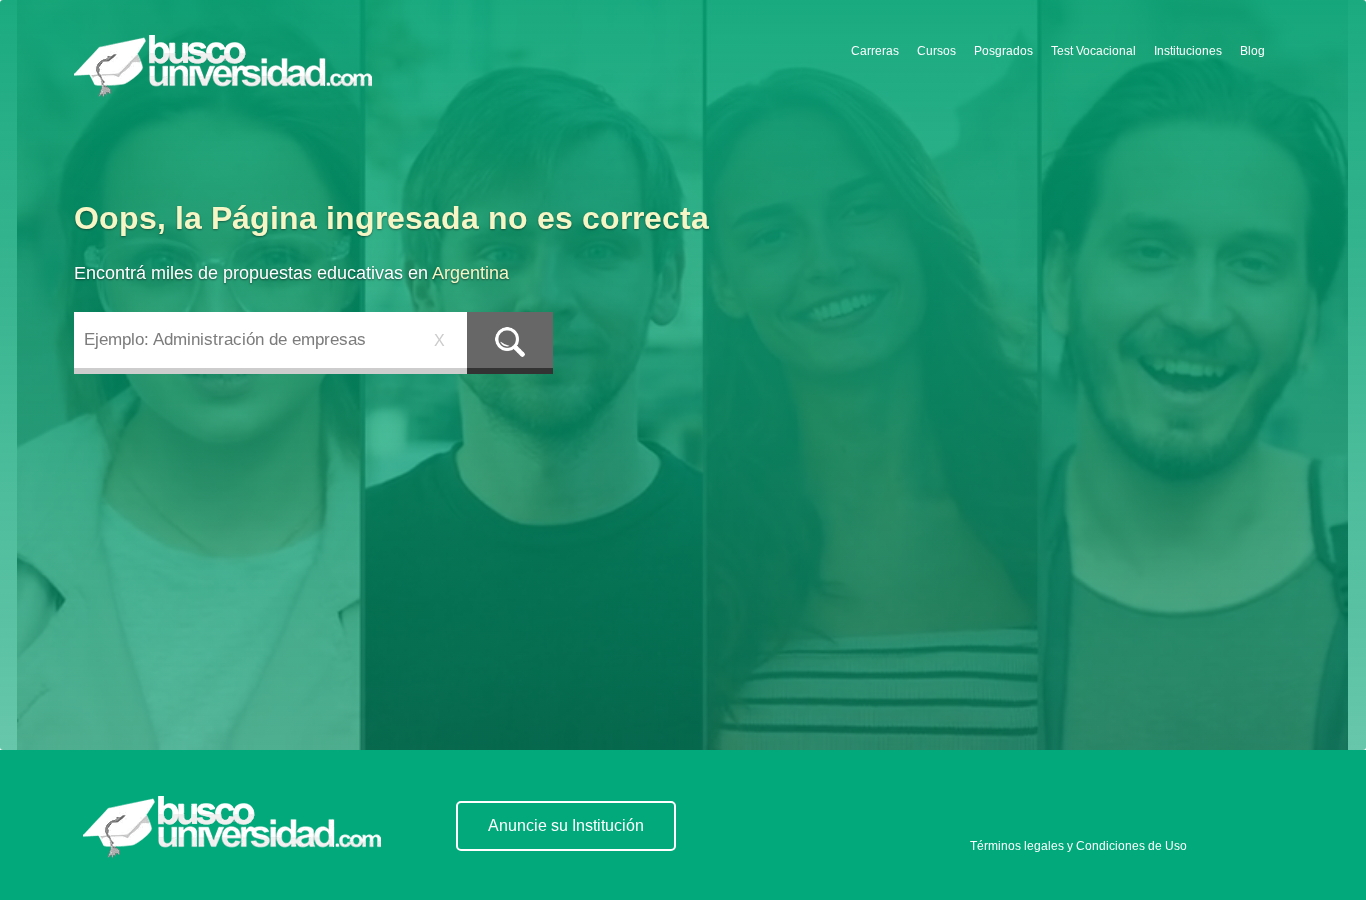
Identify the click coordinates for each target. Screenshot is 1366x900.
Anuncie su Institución (566, 825)
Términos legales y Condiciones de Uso (1078, 846)
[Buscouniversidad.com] (227, 71)
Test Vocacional (1093, 51)
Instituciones (1188, 51)
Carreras (875, 51)
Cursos (936, 51)
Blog (1252, 51)
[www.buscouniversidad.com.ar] (232, 827)
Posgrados (1003, 51)
